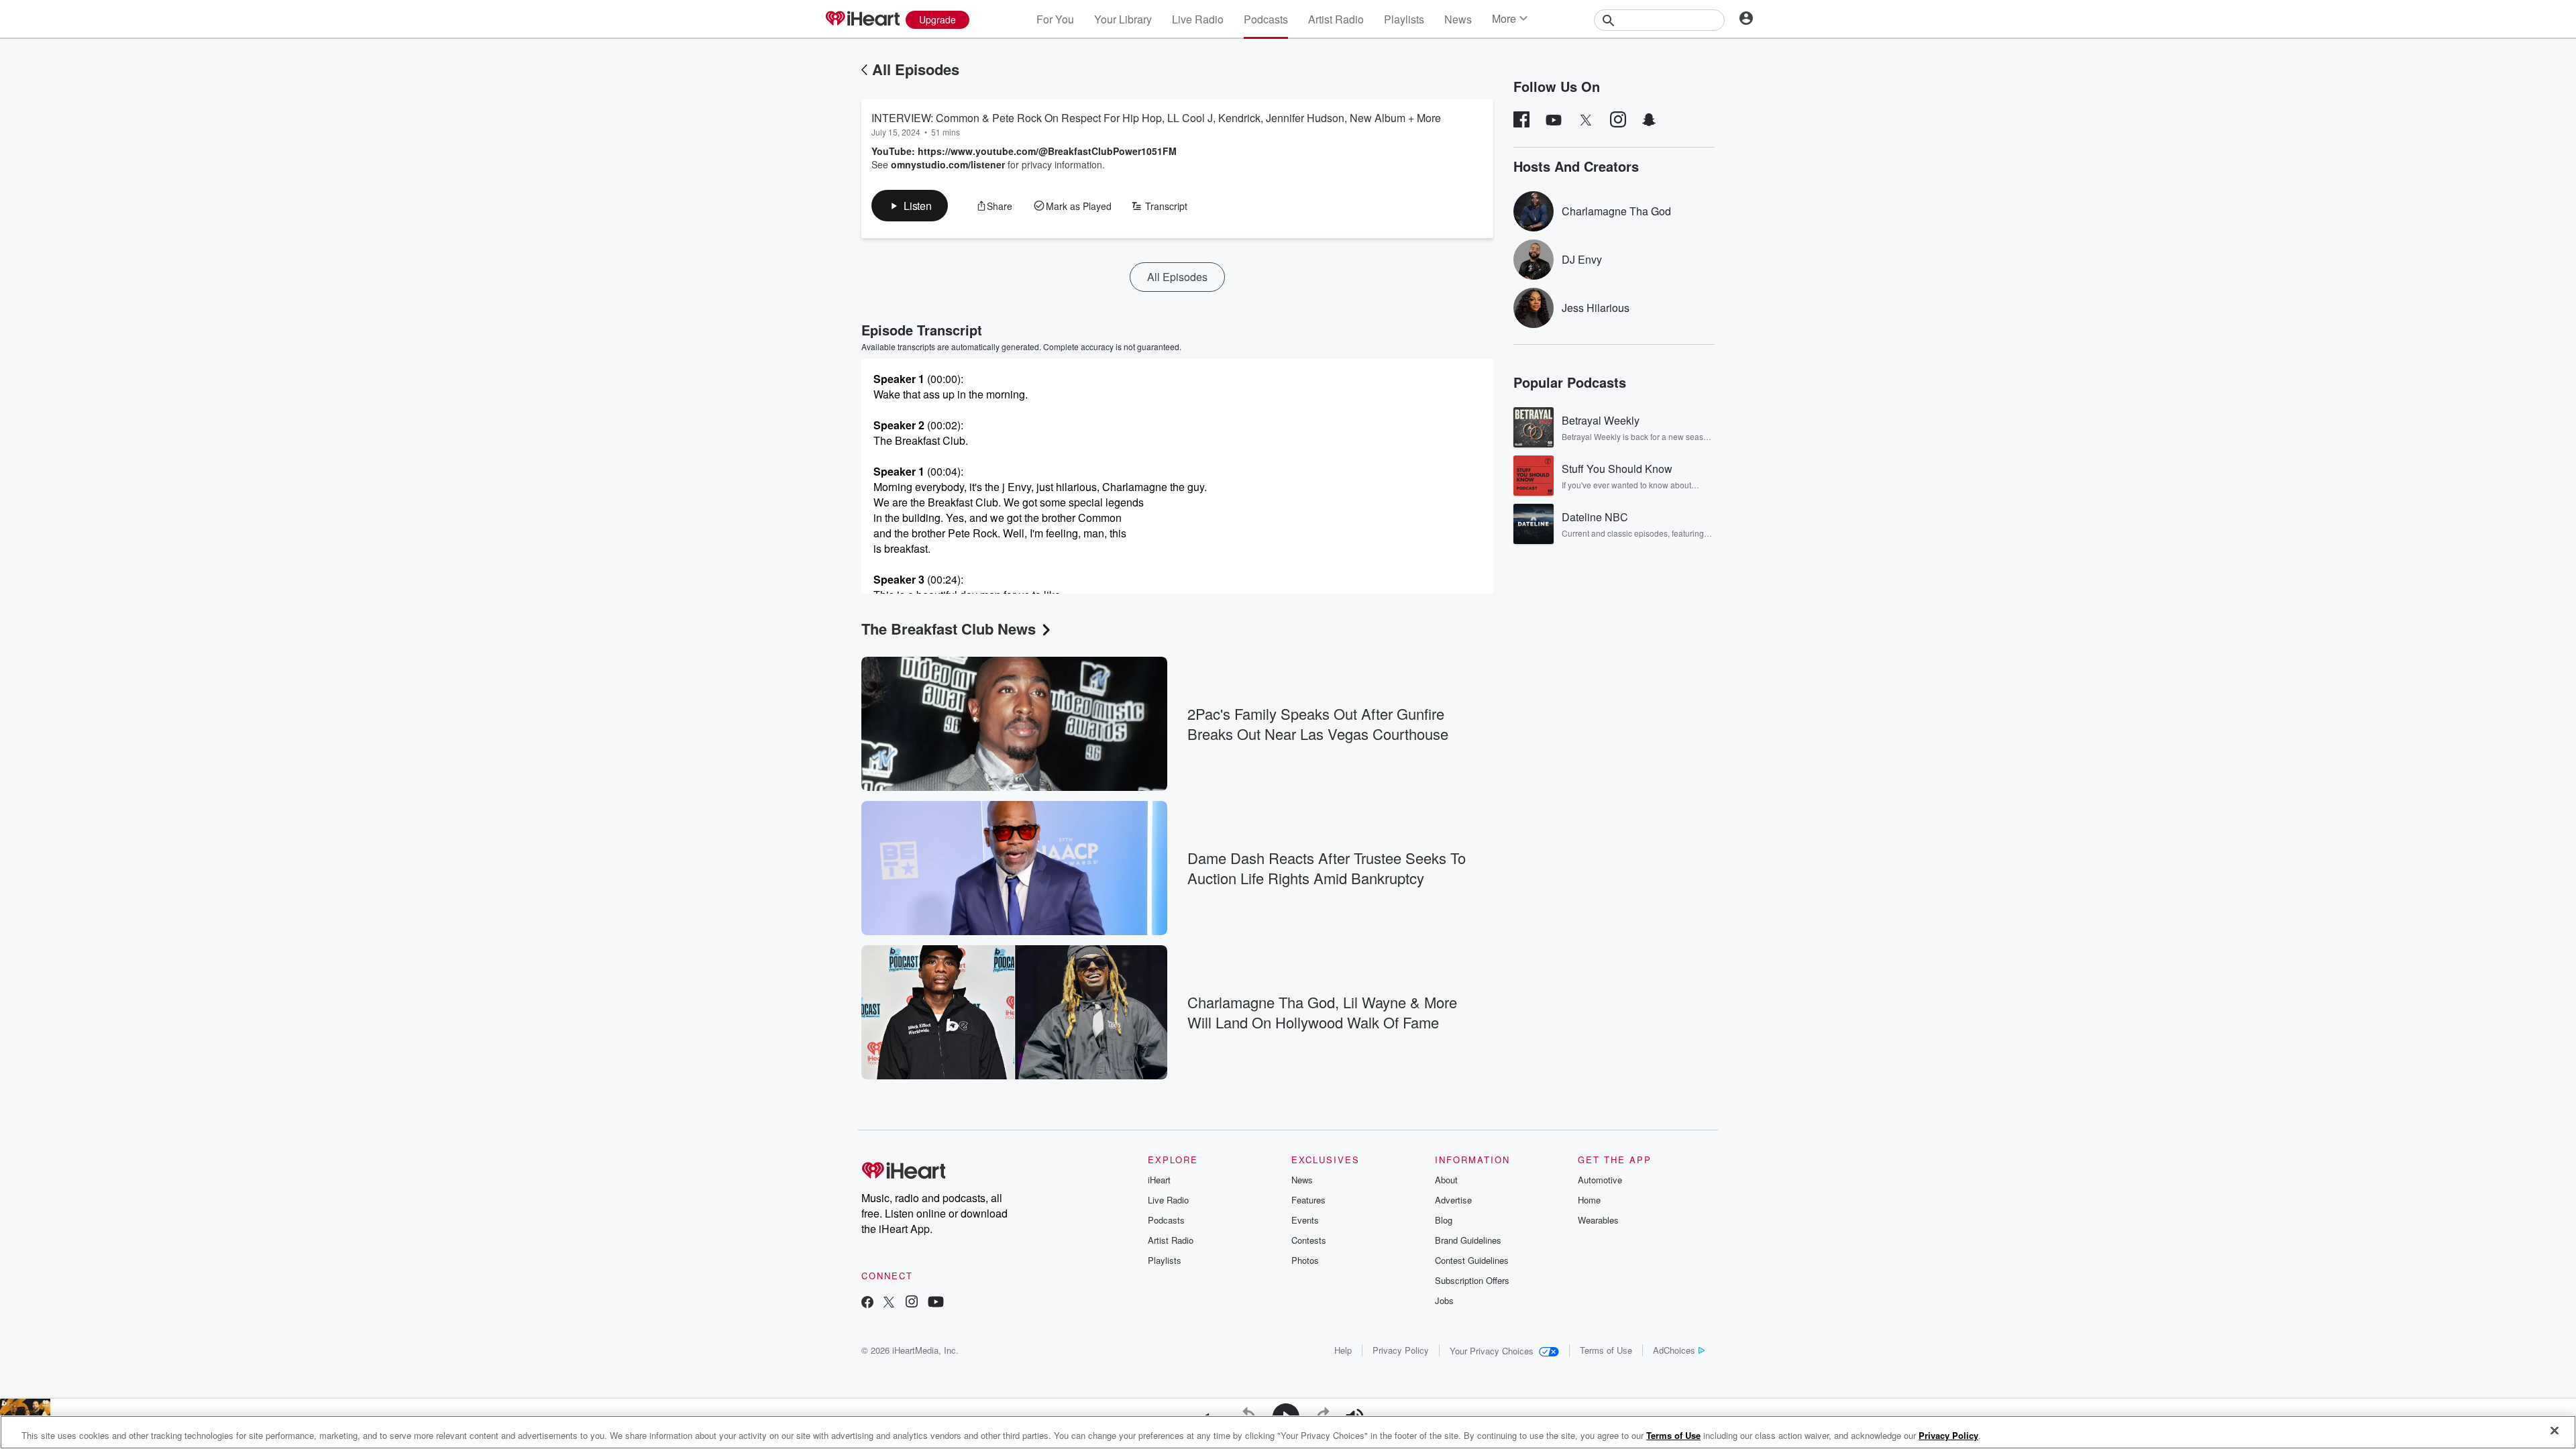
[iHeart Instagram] (912, 1303)
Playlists (1404, 19)
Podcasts (1266, 19)
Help (1343, 1350)
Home (1589, 1200)
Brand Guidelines (1468, 1240)
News (1458, 19)
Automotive (1600, 1180)
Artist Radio (1336, 19)
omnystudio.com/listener (948, 164)
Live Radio (1198, 19)
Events (1305, 1220)
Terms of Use (1606, 1350)
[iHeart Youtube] (936, 1303)
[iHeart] (862, 19)
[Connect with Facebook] (867, 1303)
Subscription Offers (1472, 1280)
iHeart (1159, 1180)
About (1446, 1180)
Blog (1444, 1220)
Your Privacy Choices (1492, 1351)
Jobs (1444, 1300)
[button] (910, 206)
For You (1055, 19)
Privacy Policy (1401, 1350)
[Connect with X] (889, 1303)
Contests (1309, 1240)
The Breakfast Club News (949, 629)
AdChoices (1674, 1350)
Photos (1305, 1260)
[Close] (2555, 1431)
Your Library (1123, 19)
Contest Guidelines (1472, 1260)
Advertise (1453, 1200)
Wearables (1598, 1220)
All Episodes (916, 69)
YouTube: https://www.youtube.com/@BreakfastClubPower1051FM (1024, 151)
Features (1308, 1200)
